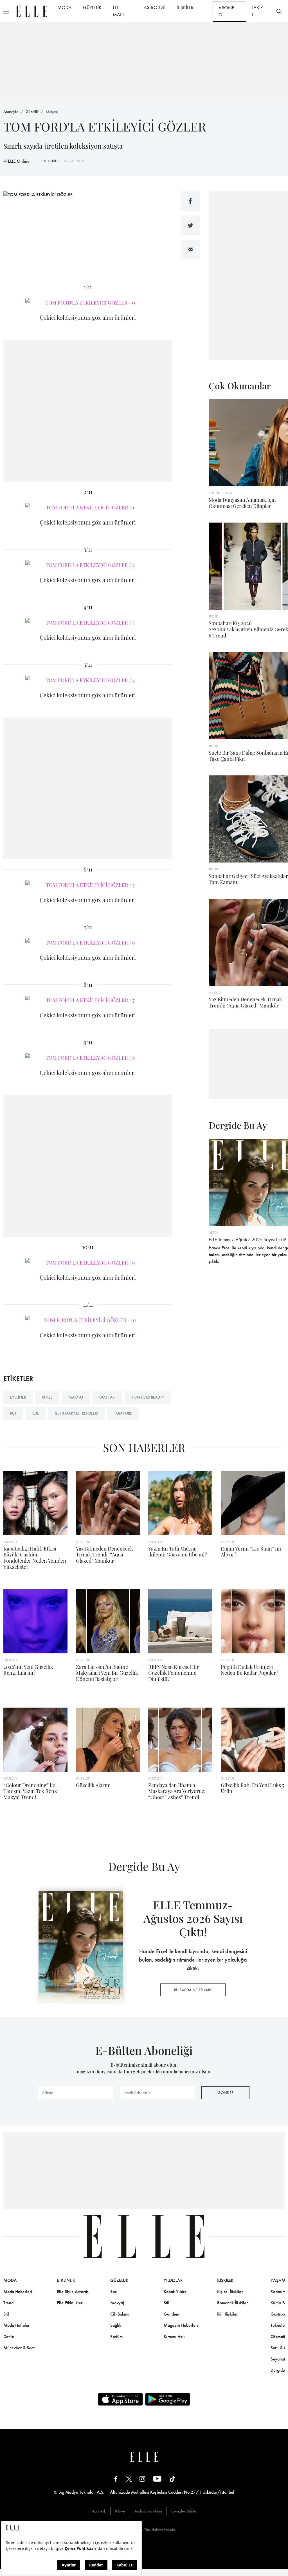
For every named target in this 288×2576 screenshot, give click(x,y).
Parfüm (116, 2336)
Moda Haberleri (18, 2292)
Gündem (171, 2314)
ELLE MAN (118, 11)
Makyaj (52, 112)
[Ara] (279, 11)
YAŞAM (278, 2280)
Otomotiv (279, 2336)
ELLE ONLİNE (50, 161)
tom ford (123, 1413)
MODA (65, 7)
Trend (8, 2303)
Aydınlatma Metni (148, 2511)
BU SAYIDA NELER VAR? (193, 1990)
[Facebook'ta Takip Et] (116, 2479)
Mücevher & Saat (19, 2348)
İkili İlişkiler (227, 2314)
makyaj (76, 1397)
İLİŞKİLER (185, 7)
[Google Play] (168, 2399)
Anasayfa (11, 112)
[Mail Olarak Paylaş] (190, 249)
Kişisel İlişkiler (230, 2292)
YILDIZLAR (173, 2280)
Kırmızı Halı (174, 2336)
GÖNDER (226, 2092)
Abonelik (99, 2511)
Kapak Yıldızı (176, 2292)
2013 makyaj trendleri (76, 1413)
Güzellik (32, 112)
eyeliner (18, 1397)
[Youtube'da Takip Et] (157, 2479)
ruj (13, 1413)
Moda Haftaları (17, 2325)
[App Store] (120, 2399)
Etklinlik (66, 2280)
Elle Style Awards (73, 2292)
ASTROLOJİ (155, 7)
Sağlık (116, 2325)
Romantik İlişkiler (232, 2303)
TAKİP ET (257, 11)
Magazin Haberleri (181, 2325)
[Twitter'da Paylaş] (190, 225)
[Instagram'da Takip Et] (142, 2479)
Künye (120, 2511)
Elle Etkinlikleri (70, 2303)
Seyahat (278, 2359)
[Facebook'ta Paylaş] (190, 201)
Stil (6, 2314)
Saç (113, 2292)
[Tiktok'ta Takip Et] (172, 2479)
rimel (47, 1397)
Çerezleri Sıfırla (184, 2511)
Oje (36, 1413)
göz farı (107, 1397)
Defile (9, 2336)
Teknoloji (279, 2325)
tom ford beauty (148, 1397)
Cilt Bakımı (120, 2314)
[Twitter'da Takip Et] (129, 2479)
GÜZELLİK (92, 7)
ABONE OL (226, 11)
